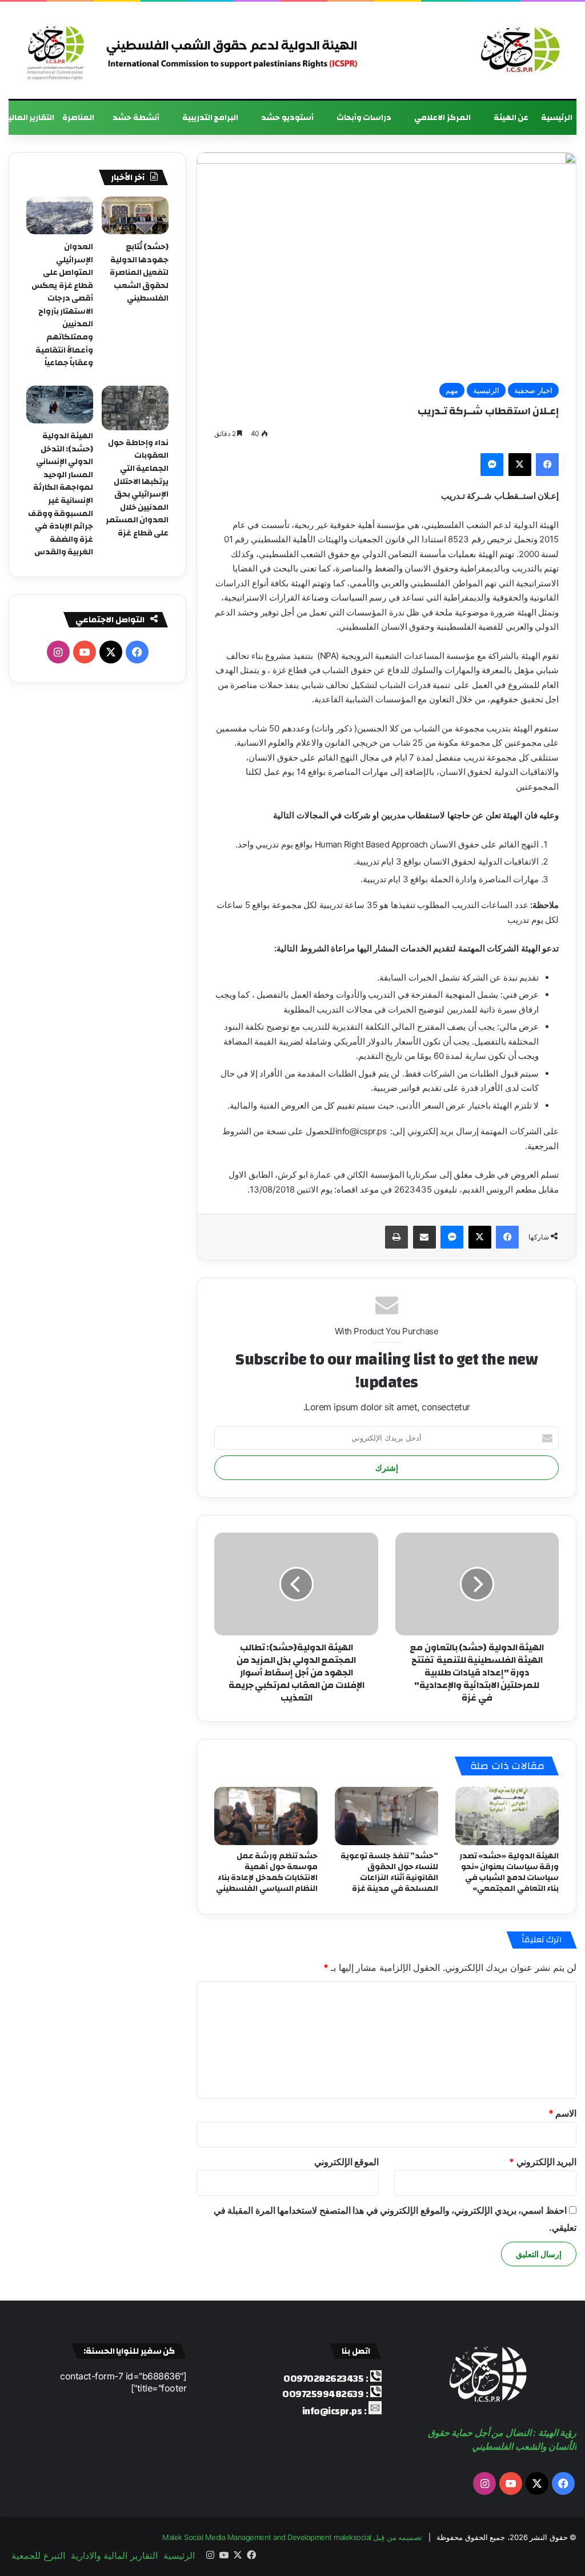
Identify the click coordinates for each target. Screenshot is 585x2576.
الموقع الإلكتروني (347, 2162)
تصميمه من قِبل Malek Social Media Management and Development (292, 2537)
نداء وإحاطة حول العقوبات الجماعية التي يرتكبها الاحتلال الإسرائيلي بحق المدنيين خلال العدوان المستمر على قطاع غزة (137, 488)
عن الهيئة (511, 118)
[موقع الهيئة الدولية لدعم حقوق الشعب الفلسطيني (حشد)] (518, 50)
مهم (452, 390)
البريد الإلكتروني (543, 2162)
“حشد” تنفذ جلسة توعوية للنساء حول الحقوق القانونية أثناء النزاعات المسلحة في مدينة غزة (390, 1872)
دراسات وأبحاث (364, 118)
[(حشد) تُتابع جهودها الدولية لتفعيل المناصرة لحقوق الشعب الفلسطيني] (135, 215)
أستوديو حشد (287, 118)
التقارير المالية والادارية (114, 2555)
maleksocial (352, 2537)
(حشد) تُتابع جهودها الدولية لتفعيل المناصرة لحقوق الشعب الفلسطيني (139, 273)
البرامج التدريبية (211, 118)
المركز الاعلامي (442, 118)
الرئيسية (557, 118)
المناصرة (78, 118)
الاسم (563, 2113)
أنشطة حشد (136, 118)
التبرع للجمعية (38, 2555)
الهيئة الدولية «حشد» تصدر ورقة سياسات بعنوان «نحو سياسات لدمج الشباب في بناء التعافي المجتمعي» (509, 1872)
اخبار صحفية (533, 390)
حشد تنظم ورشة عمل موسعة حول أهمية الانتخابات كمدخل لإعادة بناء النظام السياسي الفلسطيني (267, 1872)
